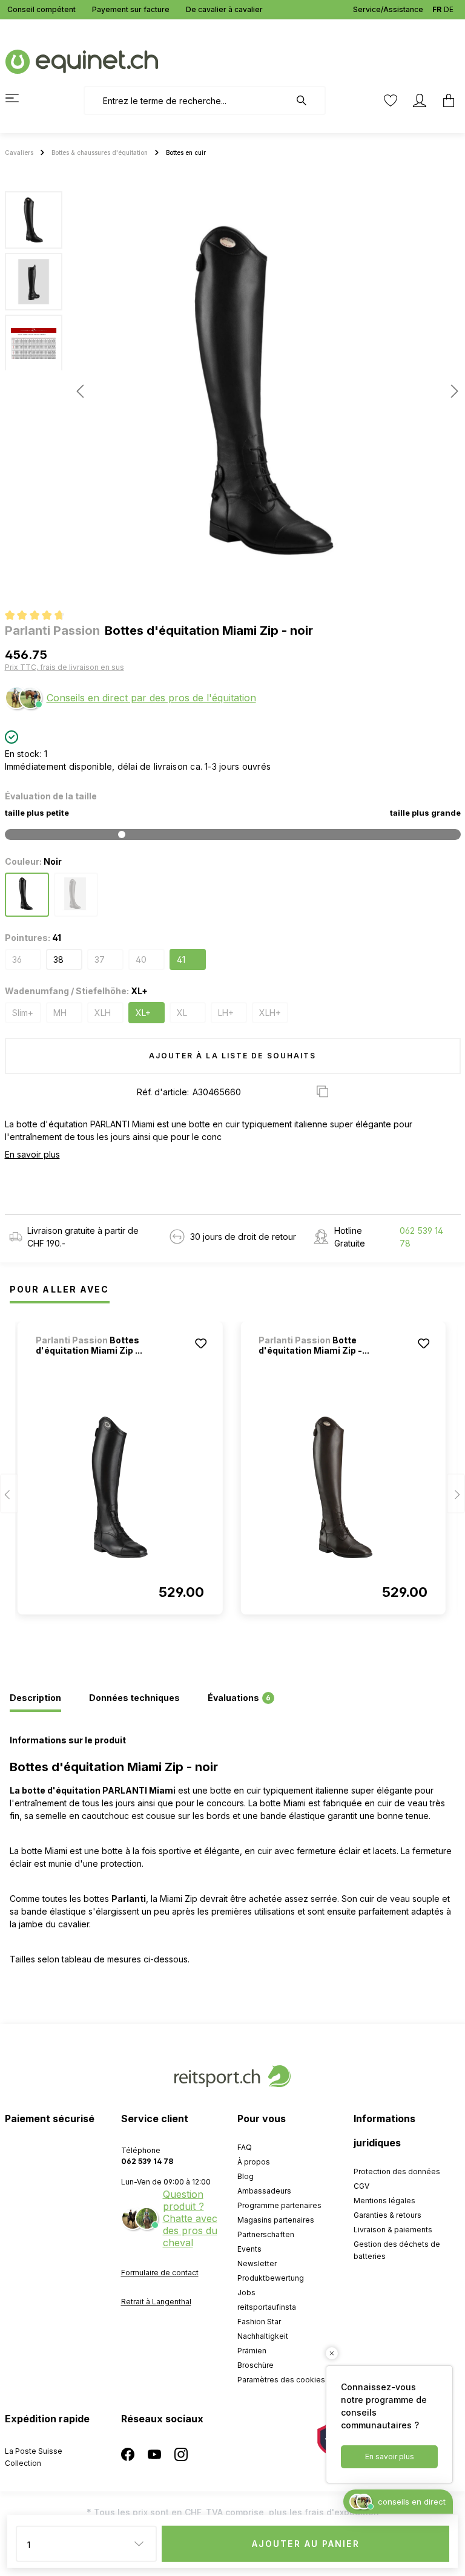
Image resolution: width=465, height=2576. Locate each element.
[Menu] (19, 98)
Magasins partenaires (276, 2220)
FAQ (245, 2147)
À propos (254, 2162)
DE (449, 9)
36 (17, 959)
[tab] (35, 1699)
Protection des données (397, 2171)
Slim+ (23, 1013)
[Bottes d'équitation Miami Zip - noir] (120, 1487)
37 (100, 959)
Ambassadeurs (264, 2191)
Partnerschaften (266, 2234)
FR (437, 9)
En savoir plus (32, 1154)
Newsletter (257, 2263)
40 (141, 959)
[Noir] (27, 895)
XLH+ (270, 1013)
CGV (361, 2186)
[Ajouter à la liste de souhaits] (200, 1343)
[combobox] (187, 100)
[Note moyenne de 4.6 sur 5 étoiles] (40, 617)
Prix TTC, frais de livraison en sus (64, 667)
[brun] (76, 895)
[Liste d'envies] (391, 100)
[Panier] (445, 100)
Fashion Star (259, 2322)
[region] (232, 391)
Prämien (252, 2351)
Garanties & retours (387, 2215)
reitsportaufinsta (267, 2307)
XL (182, 1013)
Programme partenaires (279, 2205)
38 (58, 959)
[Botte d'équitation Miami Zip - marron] (343, 1487)
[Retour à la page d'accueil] (82, 61)
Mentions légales (384, 2201)
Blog (246, 2176)
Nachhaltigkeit (263, 2336)
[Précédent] (80, 391)
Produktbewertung (271, 2278)
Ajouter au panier (306, 2544)
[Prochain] (451, 391)
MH (60, 1013)
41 (181, 959)
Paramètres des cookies (281, 2380)
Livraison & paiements (393, 2230)
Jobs (246, 2293)
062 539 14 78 (421, 1237)
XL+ (143, 1013)
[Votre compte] (420, 100)
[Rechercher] (308, 100)
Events (249, 2249)
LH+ (226, 1013)
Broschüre (256, 2365)
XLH (103, 1013)
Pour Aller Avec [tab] (60, 1289)
